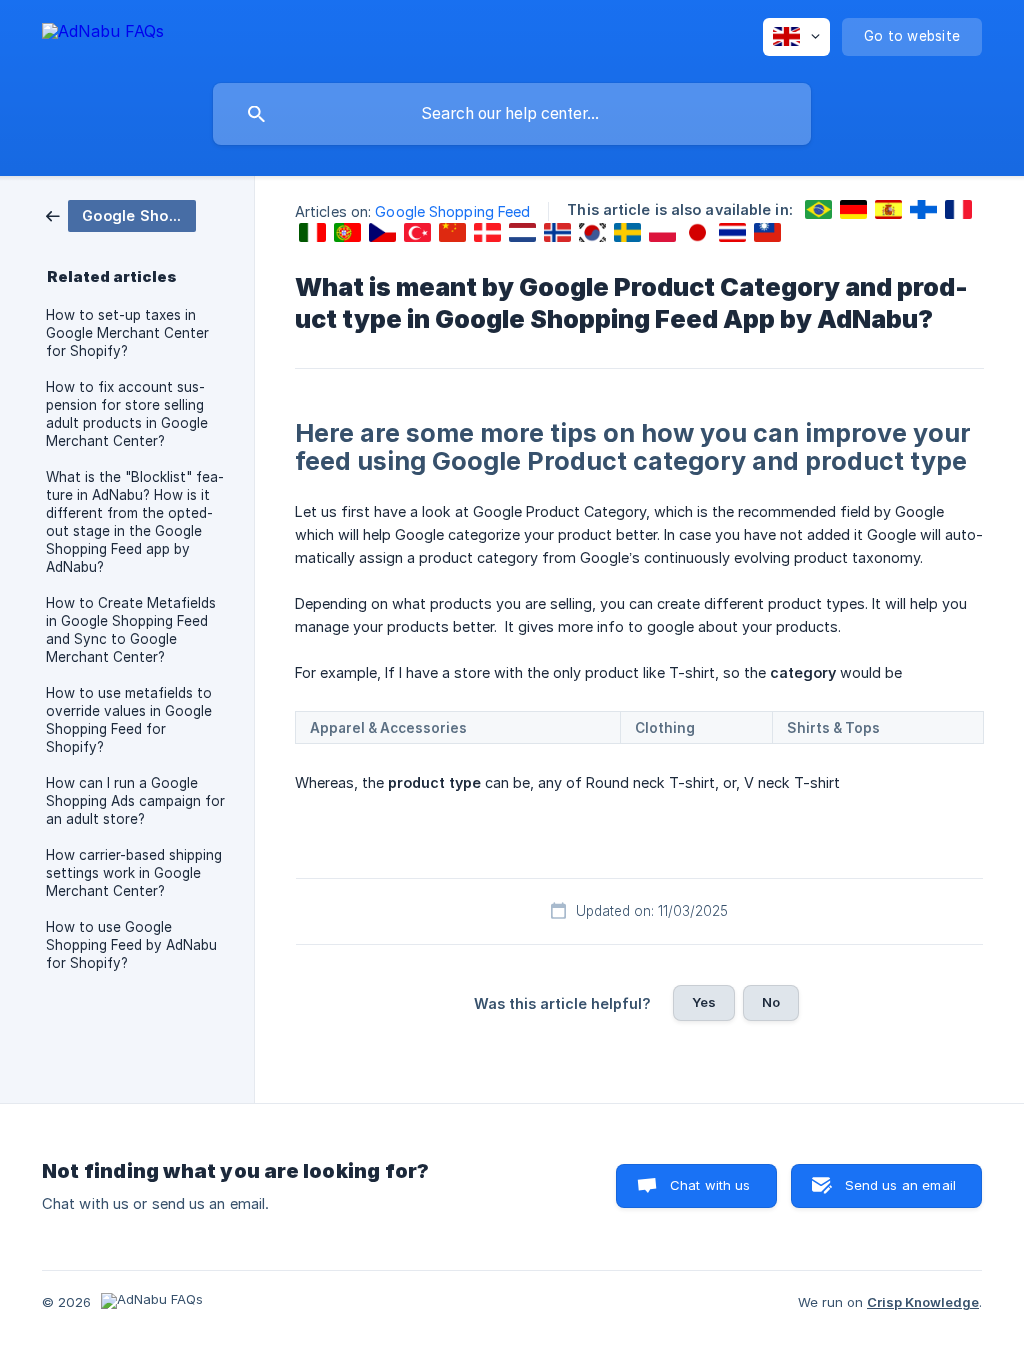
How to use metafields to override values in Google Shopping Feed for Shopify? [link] (129, 720)
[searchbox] (512, 114)
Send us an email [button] (900, 1185)
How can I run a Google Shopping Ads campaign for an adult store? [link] (135, 801)
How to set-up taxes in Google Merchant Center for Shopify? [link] (127, 333)
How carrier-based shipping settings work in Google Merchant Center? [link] (134, 873)
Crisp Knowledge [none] (923, 1302)
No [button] (771, 1002)
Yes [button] (704, 1002)
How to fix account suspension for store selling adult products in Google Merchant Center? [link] (127, 414)
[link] (121, 214)
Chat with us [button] (710, 1185)
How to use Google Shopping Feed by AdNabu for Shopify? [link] (131, 945)
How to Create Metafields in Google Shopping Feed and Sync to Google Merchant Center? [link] (131, 630)
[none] (103, 34)
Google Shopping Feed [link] (452, 211)
